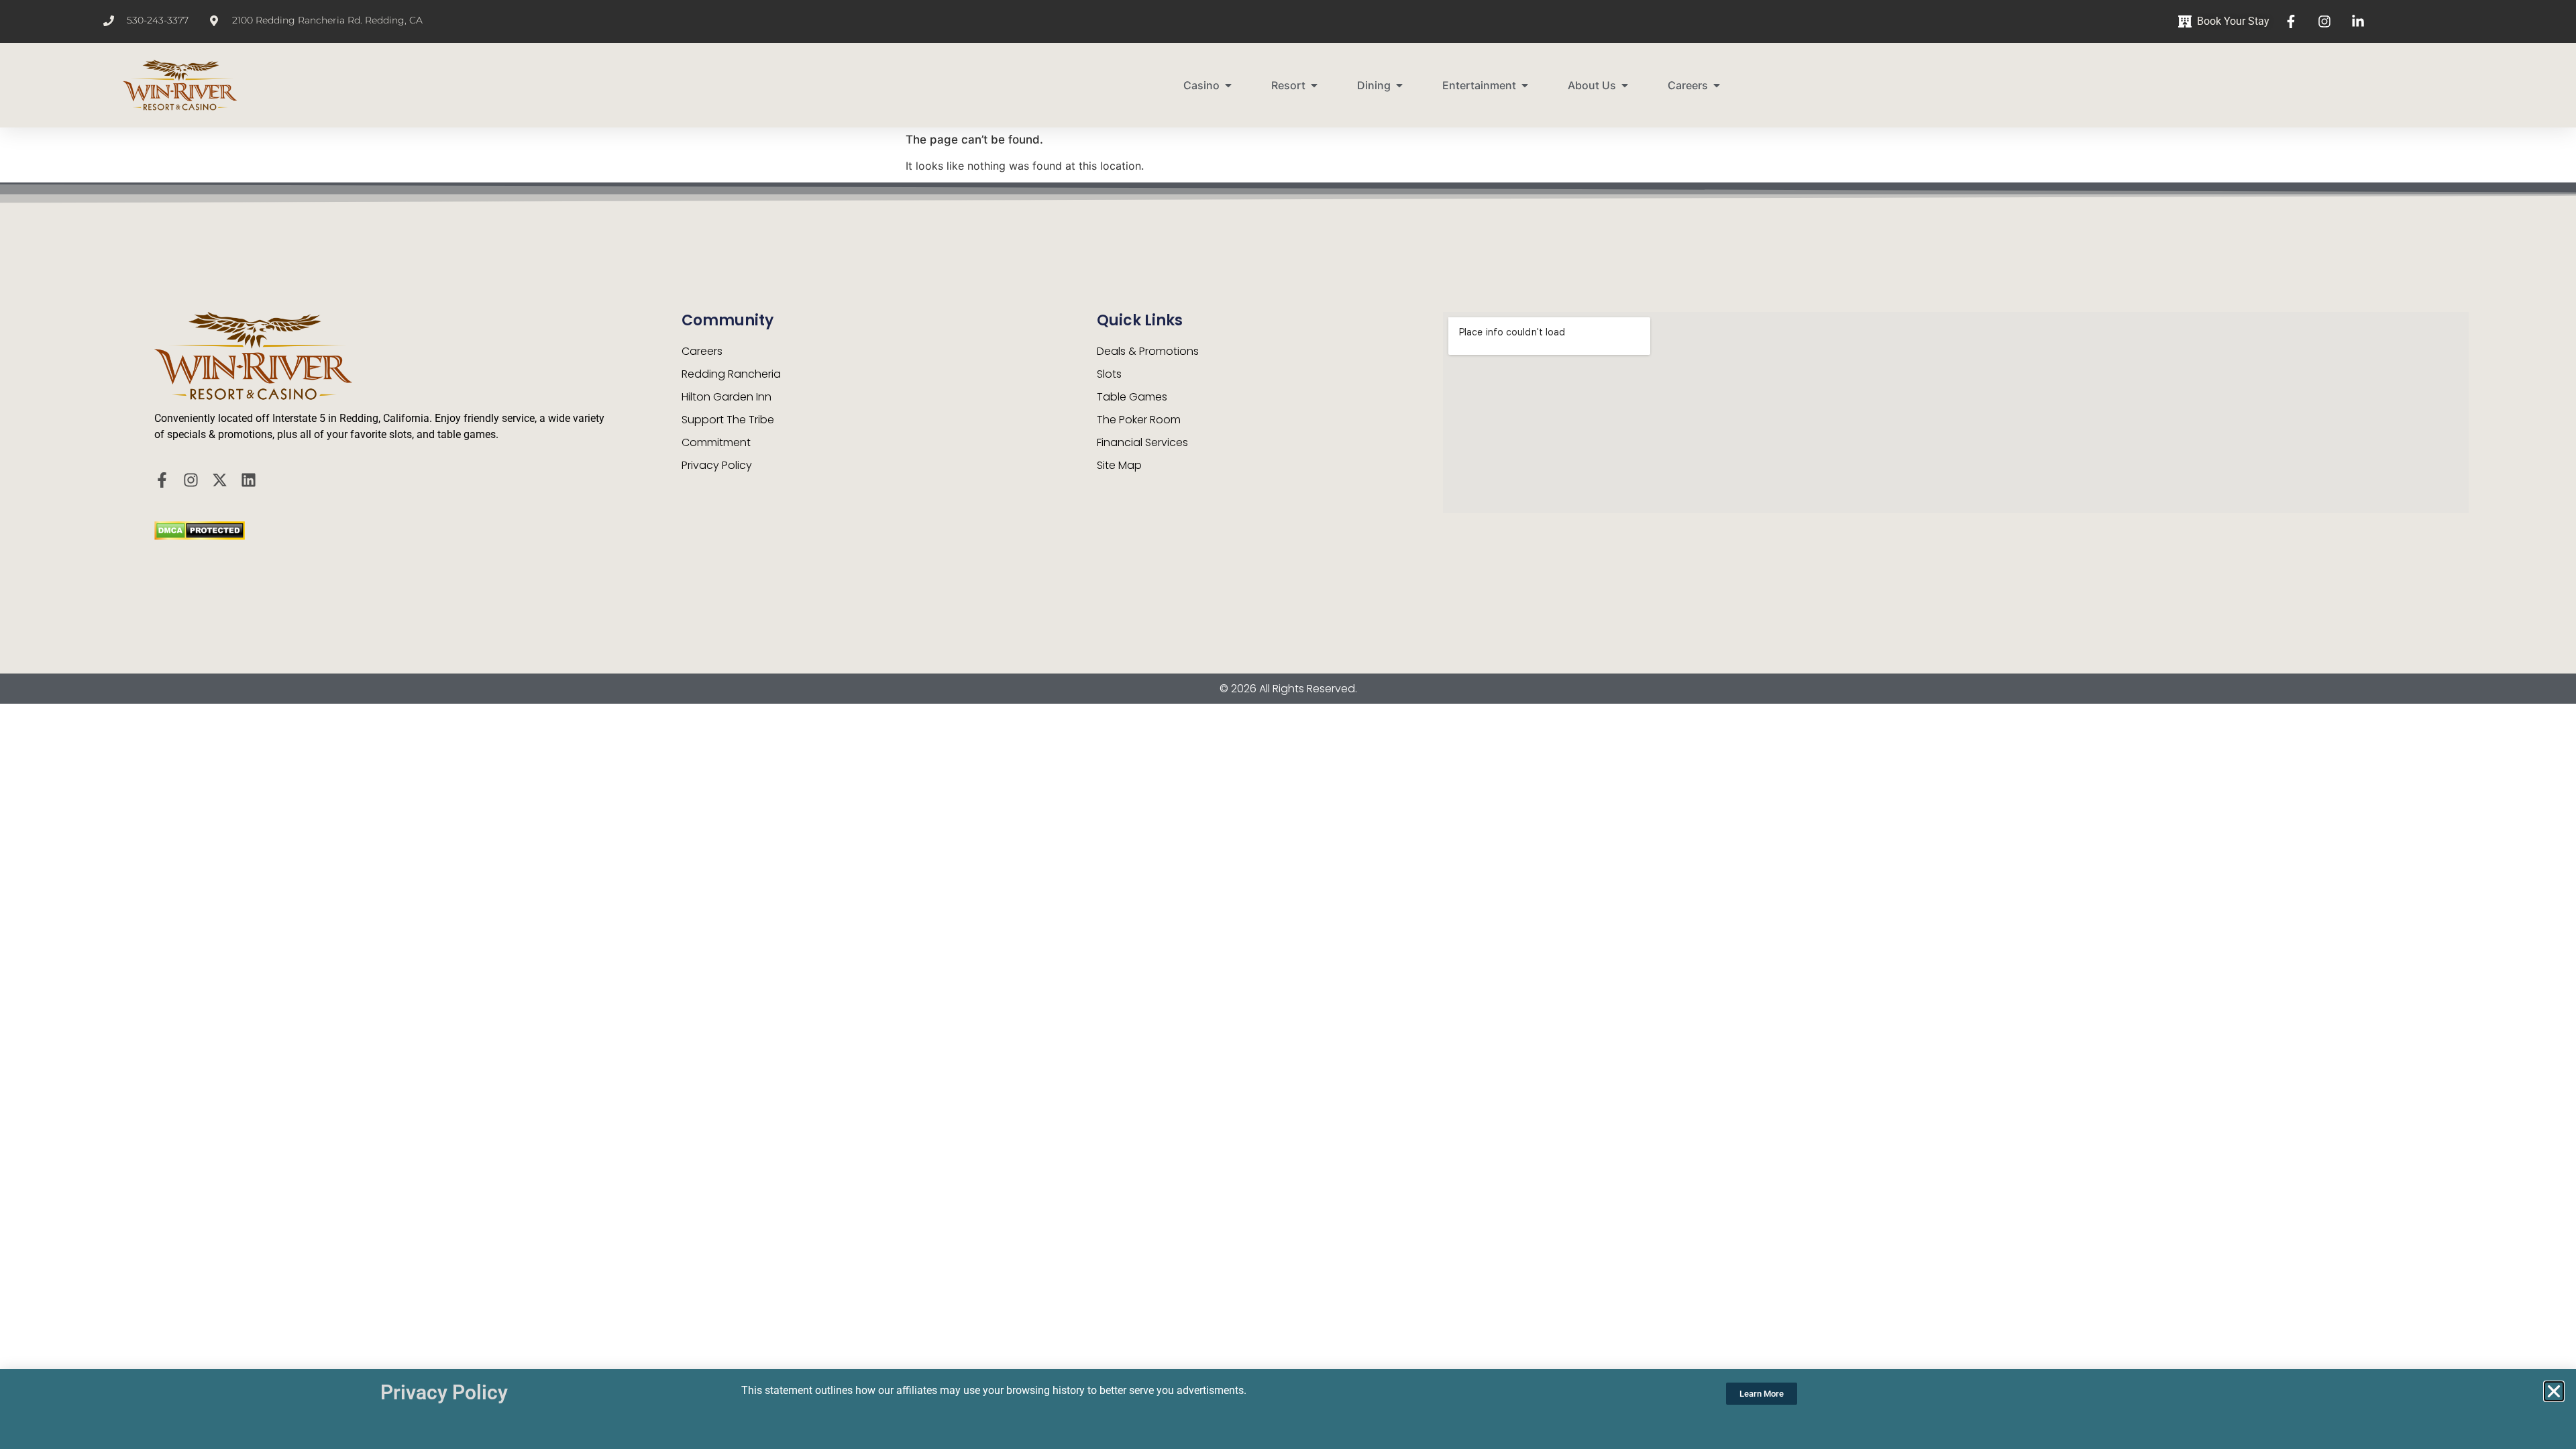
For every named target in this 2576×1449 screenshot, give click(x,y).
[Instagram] (191, 480)
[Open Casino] (1228, 85)
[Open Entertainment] (1525, 85)
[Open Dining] (1399, 85)
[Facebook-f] (162, 480)
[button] (2554, 1391)
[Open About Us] (1625, 85)
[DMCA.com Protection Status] (200, 536)
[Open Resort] (1314, 85)
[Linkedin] (249, 480)
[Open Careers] (1717, 85)
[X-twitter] (220, 480)
